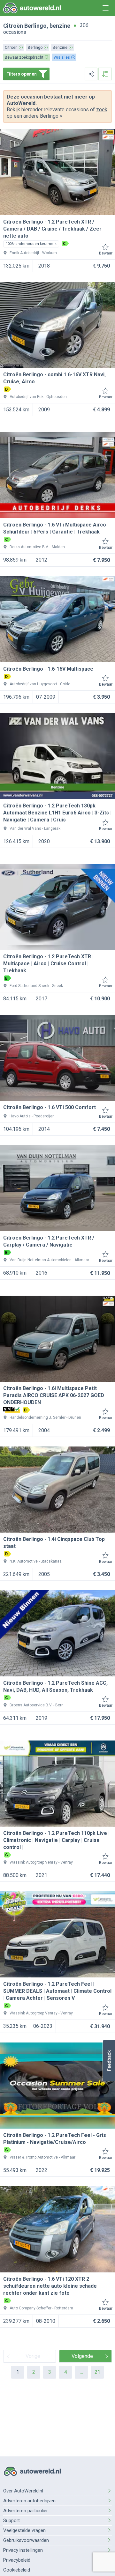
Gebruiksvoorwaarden (26, 2540)
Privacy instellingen (23, 2550)
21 (97, 2372)
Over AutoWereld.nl (23, 2491)
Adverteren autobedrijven (29, 2501)
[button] (109, 2061)
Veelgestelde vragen (24, 2530)
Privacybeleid (17, 2560)
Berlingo (35, 26)
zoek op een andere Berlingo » (57, 113)
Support (11, 2521)
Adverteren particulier (26, 2511)
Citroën (13, 26)
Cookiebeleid (17, 2570)
